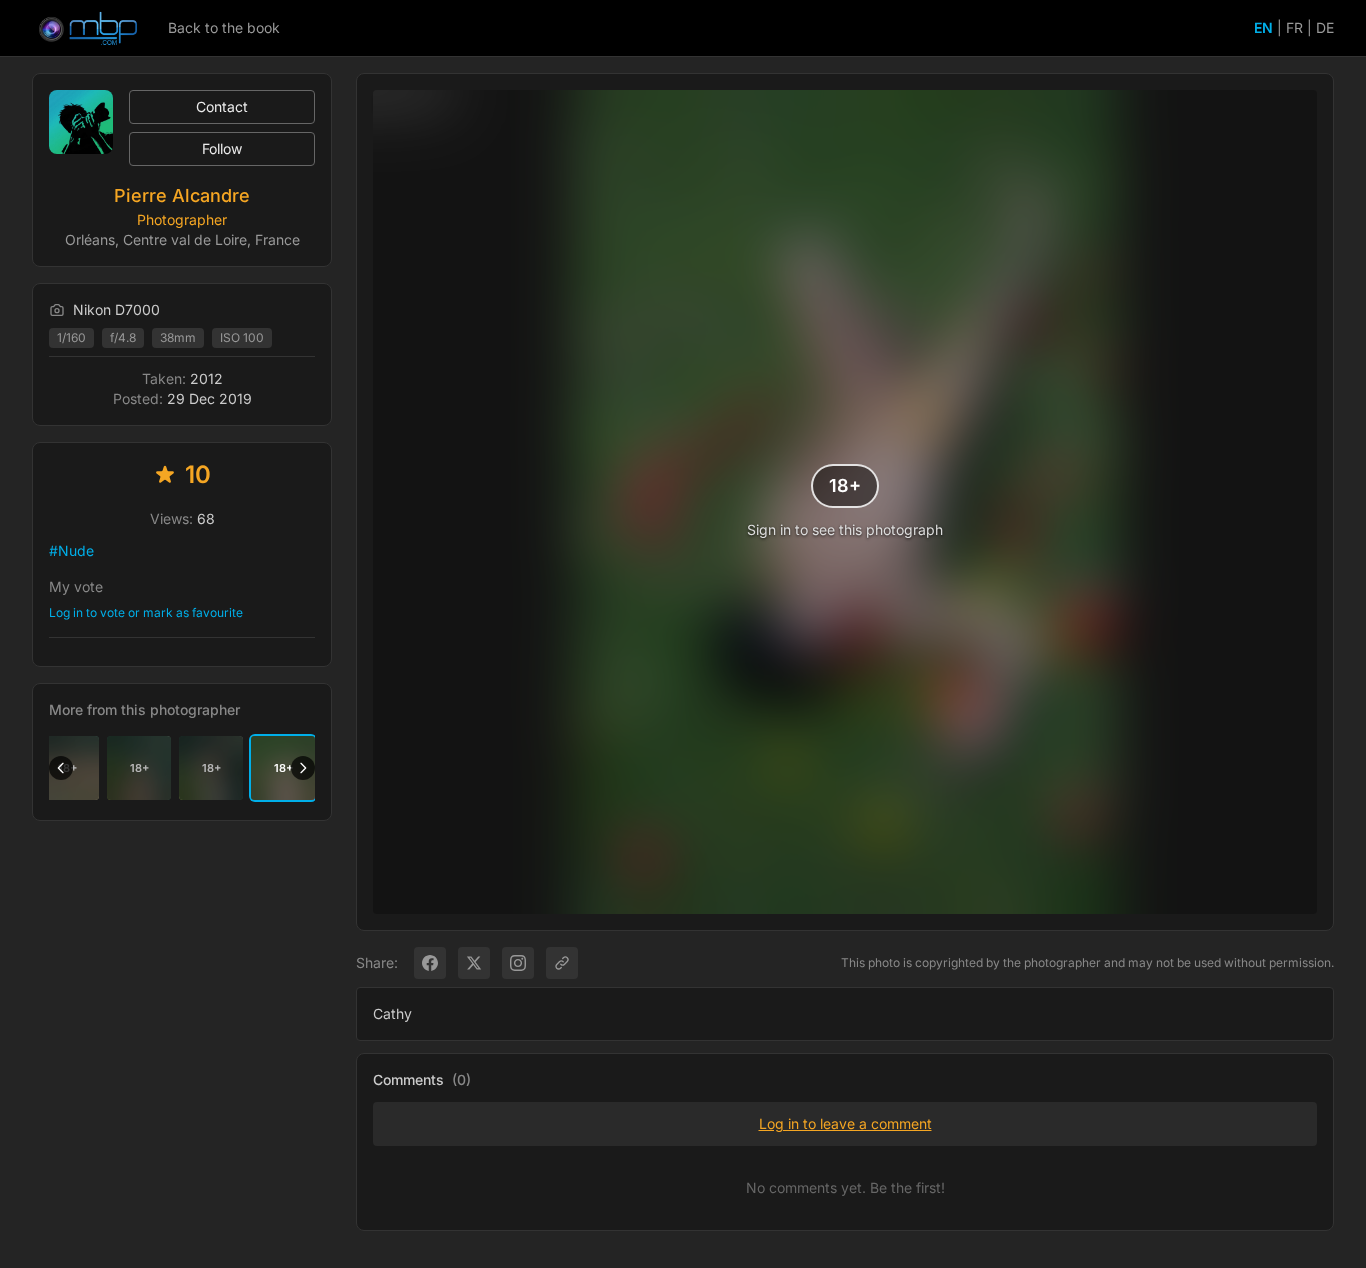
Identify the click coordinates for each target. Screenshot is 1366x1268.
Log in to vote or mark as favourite (146, 612)
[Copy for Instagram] (518, 963)
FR (1294, 27)
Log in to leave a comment (845, 1123)
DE (1325, 27)
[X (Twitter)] (474, 963)
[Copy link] (562, 963)
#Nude (71, 550)
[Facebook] (430, 963)
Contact (222, 106)
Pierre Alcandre (182, 195)
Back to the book (224, 27)
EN (1263, 27)
